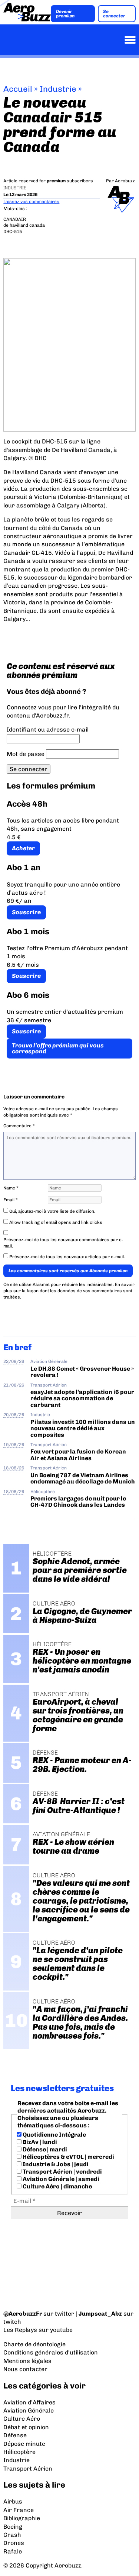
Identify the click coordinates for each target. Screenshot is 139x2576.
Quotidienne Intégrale (54, 2135)
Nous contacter (25, 2369)
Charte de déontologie (34, 2344)
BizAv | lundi (39, 2142)
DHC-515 (13, 232)
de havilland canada (24, 225)
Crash (12, 2535)
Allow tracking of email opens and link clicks (55, 1222)
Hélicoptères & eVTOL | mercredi (68, 2157)
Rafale (13, 2551)
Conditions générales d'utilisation (51, 2352)
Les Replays (20, 2330)
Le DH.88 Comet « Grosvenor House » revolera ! (82, 1372)
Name (11, 1188)
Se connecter (114, 14)
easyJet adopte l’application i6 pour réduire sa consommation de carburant (82, 1398)
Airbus (13, 2501)
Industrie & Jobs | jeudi (55, 2164)
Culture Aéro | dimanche (57, 2186)
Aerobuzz (125, 181)
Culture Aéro (22, 2419)
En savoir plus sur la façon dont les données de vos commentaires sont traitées (69, 1291)
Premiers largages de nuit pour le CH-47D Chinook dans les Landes (78, 1502)
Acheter (23, 848)
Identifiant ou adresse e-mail (48, 730)
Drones (14, 2543)
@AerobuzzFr (23, 2314)
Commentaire (19, 1126)
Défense (15, 2435)
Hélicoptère (43, 1492)
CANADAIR (15, 219)
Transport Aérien (49, 1385)
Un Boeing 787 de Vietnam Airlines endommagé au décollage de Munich (83, 1478)
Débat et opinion (26, 2427)
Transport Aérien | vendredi (62, 2172)
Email (11, 1200)
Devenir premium (65, 14)
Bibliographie (22, 2518)
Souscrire (26, 912)
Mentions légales (27, 2361)
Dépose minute (24, 2444)
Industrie (58, 89)
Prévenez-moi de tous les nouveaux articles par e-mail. (67, 1257)
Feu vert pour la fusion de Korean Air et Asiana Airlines (78, 1455)
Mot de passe (26, 754)
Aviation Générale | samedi (60, 2179)
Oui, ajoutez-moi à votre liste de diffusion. (52, 1211)
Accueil (18, 89)
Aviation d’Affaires (29, 2402)
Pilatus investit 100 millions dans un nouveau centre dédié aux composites (83, 1428)
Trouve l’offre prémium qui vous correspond (58, 1048)
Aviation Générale (49, 1361)
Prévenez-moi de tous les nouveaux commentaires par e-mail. (63, 1243)
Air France (19, 2510)
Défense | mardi (44, 2149)
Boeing (13, 2527)
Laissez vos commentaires (31, 202)
